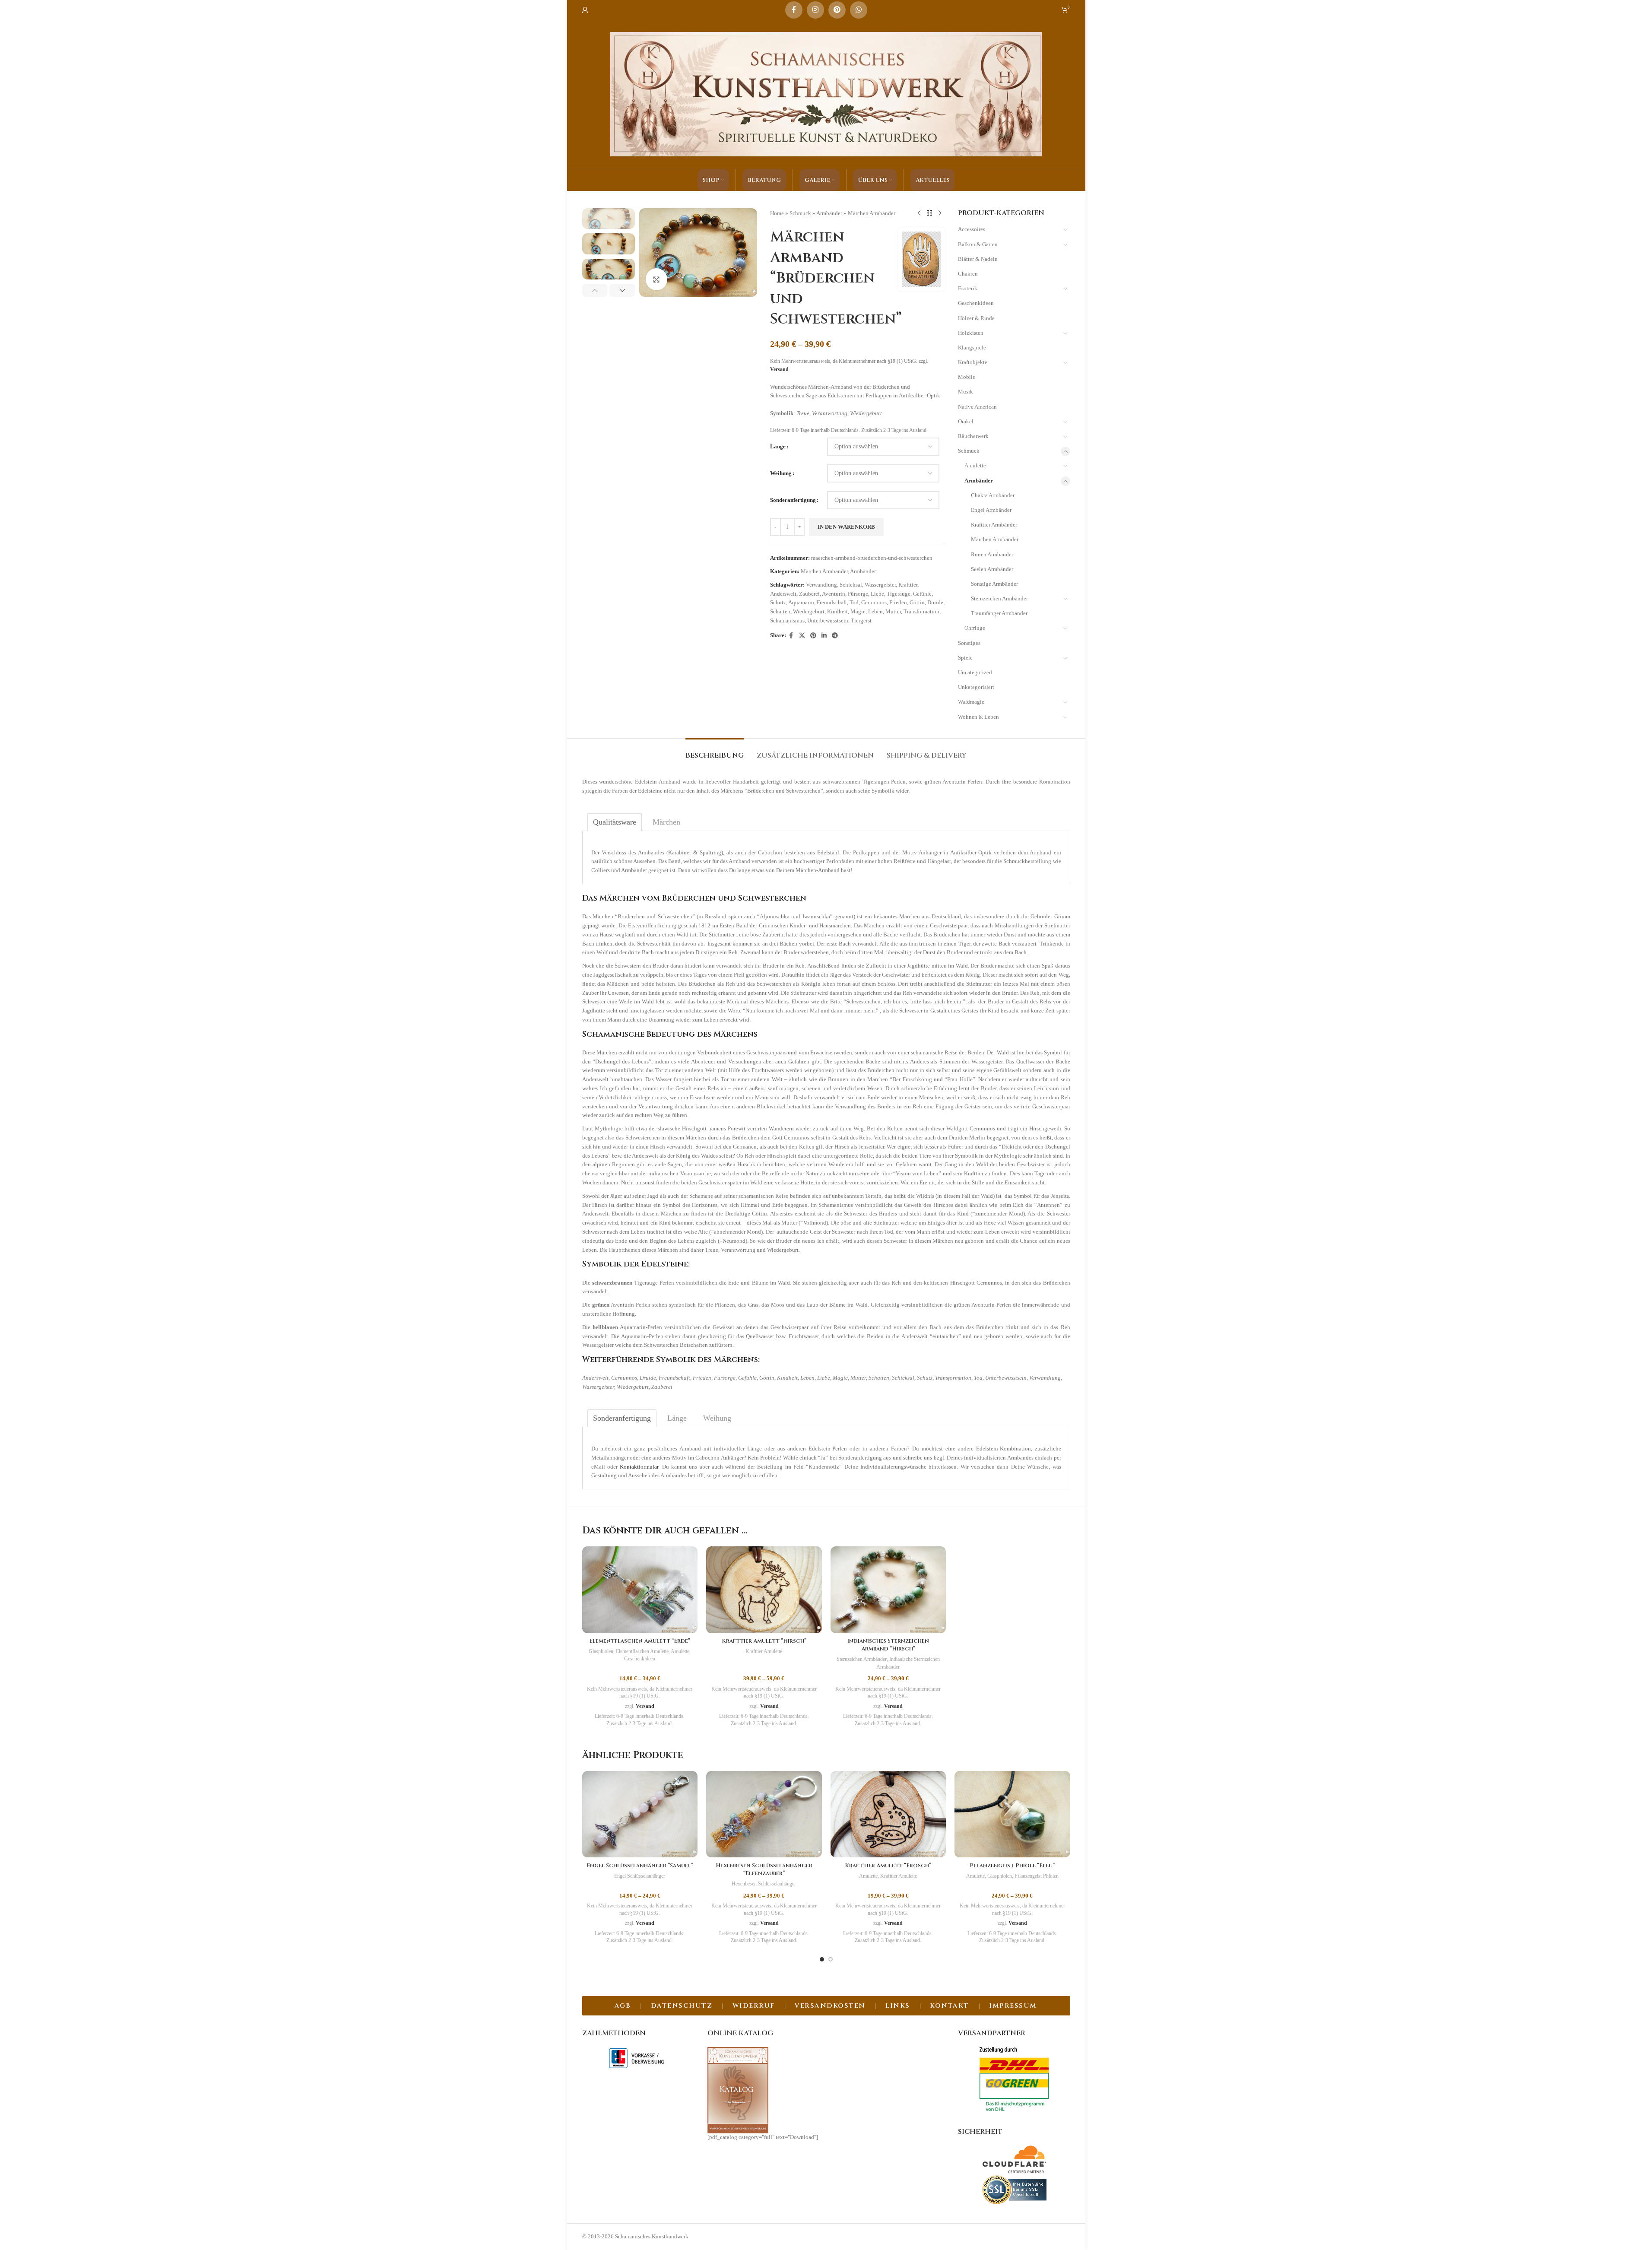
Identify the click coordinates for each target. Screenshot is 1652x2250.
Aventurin (834, 594)
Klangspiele (972, 347)
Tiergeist (861, 620)
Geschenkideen (976, 303)
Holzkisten (971, 333)
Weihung (781, 473)
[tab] (715, 751)
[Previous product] (919, 213)
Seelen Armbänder (992, 569)
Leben (875, 611)
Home (777, 213)
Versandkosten (830, 2006)
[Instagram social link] (815, 10)
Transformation (921, 611)
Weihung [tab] (717, 1418)
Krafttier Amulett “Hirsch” (764, 1641)
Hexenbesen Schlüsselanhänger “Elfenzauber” (764, 1869)
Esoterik (968, 288)
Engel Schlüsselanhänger (640, 1876)
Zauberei (809, 594)
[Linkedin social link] (824, 636)
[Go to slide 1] (822, 1959)
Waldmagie (971, 702)
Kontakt (950, 2006)
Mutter (893, 611)
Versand (779, 370)
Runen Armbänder (992, 554)
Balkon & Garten (978, 244)
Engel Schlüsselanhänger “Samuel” (640, 1866)
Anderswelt (783, 594)
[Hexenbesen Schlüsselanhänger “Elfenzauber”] (764, 1814)
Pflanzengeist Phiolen (1037, 1876)
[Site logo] (826, 94)
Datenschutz (682, 2006)
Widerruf (754, 2006)
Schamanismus (787, 620)
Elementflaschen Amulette (642, 1651)
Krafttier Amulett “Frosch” (888, 1866)
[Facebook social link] (794, 10)
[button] (595, 290)
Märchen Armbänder (872, 213)
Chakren (968, 274)
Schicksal (851, 585)
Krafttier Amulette (764, 1651)
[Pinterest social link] (837, 10)
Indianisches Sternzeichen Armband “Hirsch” (888, 1645)
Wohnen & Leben (978, 717)
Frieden (898, 602)
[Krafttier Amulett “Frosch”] (888, 1814)
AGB (623, 2006)
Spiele (965, 658)
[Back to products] (929, 213)
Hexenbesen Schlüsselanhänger (764, 1884)
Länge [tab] (677, 1418)
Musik (966, 392)
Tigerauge (899, 594)
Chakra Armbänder (993, 495)
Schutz (778, 602)
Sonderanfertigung (793, 500)
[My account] (585, 10)
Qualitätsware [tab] (615, 822)
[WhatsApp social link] (859, 10)
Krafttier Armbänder (994, 525)
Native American (977, 407)
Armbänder (829, 213)
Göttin (917, 602)
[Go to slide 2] (831, 1959)
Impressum (1013, 2006)
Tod (854, 602)
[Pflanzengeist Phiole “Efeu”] (1012, 1814)
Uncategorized (975, 672)
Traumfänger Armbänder (999, 613)
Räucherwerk (973, 436)
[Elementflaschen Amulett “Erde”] (640, 1590)
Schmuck (800, 213)
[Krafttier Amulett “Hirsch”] (764, 1590)
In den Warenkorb (846, 527)
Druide (935, 602)
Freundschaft (832, 602)
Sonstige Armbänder (994, 584)
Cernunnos (874, 602)
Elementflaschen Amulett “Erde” (640, 1641)
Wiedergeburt (809, 611)
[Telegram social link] (835, 636)
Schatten (780, 611)
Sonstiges (969, 643)
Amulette (975, 465)
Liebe (877, 594)
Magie (858, 611)
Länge (778, 446)
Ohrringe (975, 628)
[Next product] (940, 213)
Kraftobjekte (973, 362)
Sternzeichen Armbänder (999, 598)
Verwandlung (821, 585)
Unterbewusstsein (828, 620)
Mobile (967, 377)
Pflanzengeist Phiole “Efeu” (1012, 1866)
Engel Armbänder (991, 510)
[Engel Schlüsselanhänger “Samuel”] (640, 1814)
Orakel (966, 421)
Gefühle (922, 594)
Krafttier (908, 585)
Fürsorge (858, 594)
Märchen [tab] (666, 822)
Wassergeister (880, 585)
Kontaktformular (639, 1467)
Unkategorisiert (976, 687)
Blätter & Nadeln (978, 259)
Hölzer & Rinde (976, 318)
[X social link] (802, 636)
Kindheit (837, 611)
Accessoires (972, 229)
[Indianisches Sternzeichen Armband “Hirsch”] (888, 1590)
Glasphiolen (601, 1651)
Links (898, 2006)
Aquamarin (801, 602)
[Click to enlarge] (656, 279)
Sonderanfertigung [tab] (622, 1418)
